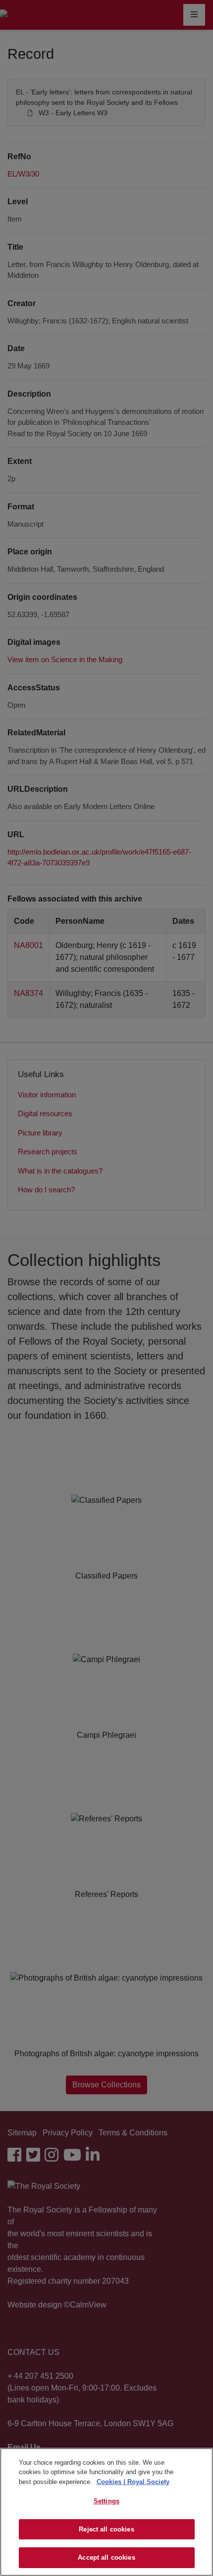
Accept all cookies (106, 2557)
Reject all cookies (106, 2529)
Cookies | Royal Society (133, 2482)
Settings (106, 2501)
